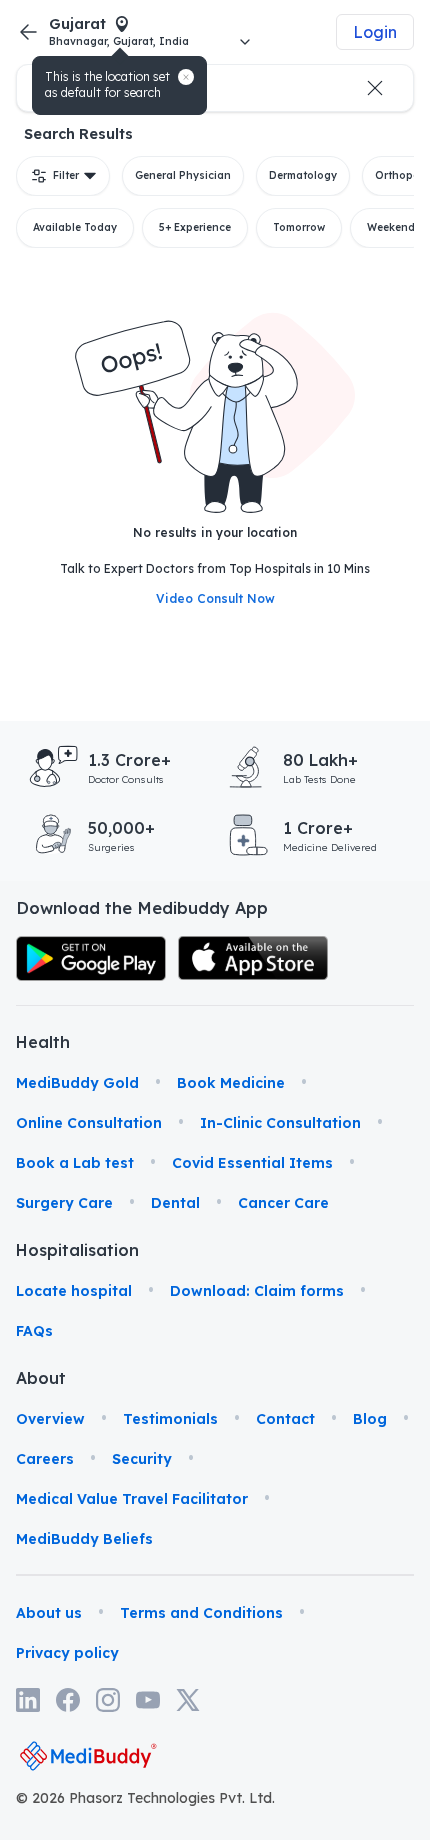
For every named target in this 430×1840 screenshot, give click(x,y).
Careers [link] (45, 1459)
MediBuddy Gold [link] (77, 1083)
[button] (186, 77)
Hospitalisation (46, 1250)
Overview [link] (50, 1419)
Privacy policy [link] (67, 1653)
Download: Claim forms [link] (257, 1291)
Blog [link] (370, 1419)
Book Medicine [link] (231, 1083)
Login (375, 32)
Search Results (78, 134)
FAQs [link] (34, 1331)
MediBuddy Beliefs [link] (84, 1539)
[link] (91, 958)
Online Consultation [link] (89, 1123)
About (41, 1378)
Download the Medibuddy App (142, 908)
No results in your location (215, 532)
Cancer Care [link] (283, 1203)
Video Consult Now (215, 598)
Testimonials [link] (170, 1419)
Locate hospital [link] (74, 1291)
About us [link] (49, 1613)
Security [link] (142, 1459)
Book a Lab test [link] (75, 1163)
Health (43, 1042)
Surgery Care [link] (64, 1203)
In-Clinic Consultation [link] (280, 1123)
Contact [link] (285, 1419)
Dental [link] (175, 1203)
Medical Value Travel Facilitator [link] (132, 1499)
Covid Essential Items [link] (252, 1163)
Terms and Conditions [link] (201, 1613)
